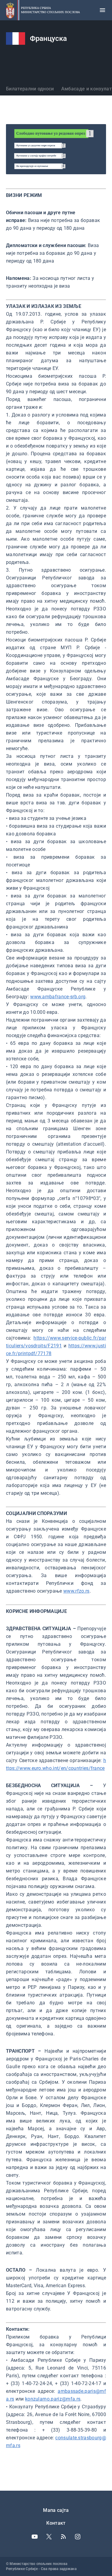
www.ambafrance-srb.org (58, 997)
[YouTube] (35, 2537)
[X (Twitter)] (49, 2537)
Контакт (56, 2523)
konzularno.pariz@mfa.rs (53, 2399)
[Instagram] (78, 2537)
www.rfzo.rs (76, 1591)
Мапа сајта (56, 2510)
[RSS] (63, 2537)
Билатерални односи (30, 89)
